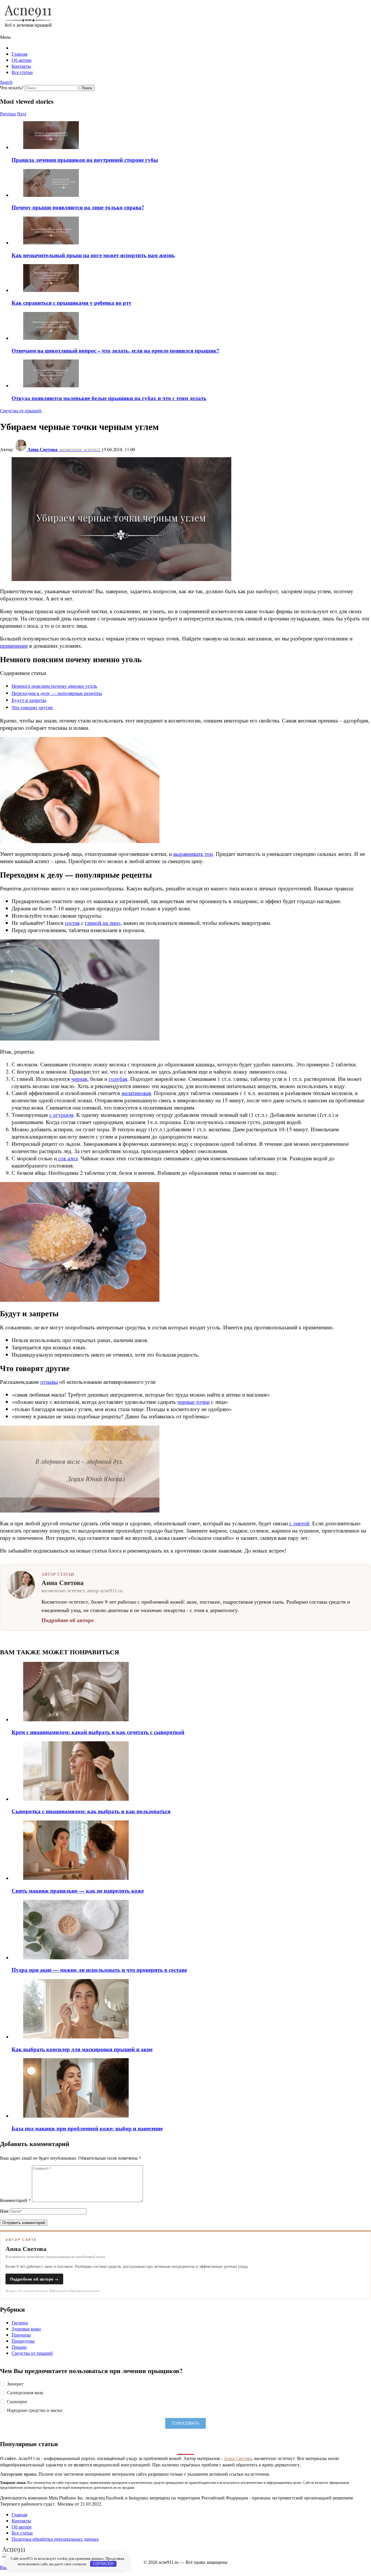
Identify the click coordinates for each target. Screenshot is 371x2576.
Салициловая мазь (25, 2392)
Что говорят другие (32, 707)
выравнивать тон (193, 854)
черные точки (193, 1402)
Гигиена (20, 2322)
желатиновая (136, 1093)
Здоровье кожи (26, 2329)
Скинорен (17, 2401)
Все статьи (22, 72)
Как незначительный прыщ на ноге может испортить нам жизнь (93, 255)
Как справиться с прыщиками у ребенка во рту (72, 303)
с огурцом (61, 1115)
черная (79, 1079)
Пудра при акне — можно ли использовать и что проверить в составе (99, 1970)
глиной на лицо (103, 923)
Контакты (21, 66)
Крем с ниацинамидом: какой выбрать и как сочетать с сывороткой (98, 1732)
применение (14, 646)
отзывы (49, 1382)
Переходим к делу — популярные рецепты (57, 693)
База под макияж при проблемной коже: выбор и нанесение (87, 2128)
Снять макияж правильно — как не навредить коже (78, 1890)
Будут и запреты (29, 700)
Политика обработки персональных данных (55, 2539)
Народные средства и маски (35, 2410)
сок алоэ (67, 1158)
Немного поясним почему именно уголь (54, 686)
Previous (8, 114)
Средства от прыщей (32, 2353)
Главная (19, 54)
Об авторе (22, 60)
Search (6, 82)
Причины (21, 2335)
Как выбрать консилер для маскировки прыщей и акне (82, 2049)
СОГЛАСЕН (103, 2564)
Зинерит (15, 2384)
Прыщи (19, 2347)
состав (72, 923)
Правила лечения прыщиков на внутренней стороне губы (85, 160)
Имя (4, 2211)
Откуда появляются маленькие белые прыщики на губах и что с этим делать (109, 398)
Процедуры (23, 2341)
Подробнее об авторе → (34, 2279)
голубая (118, 1079)
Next (22, 114)
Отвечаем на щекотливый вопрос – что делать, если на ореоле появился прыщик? (115, 350)
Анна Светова (238, 2458)
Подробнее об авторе (68, 1620)
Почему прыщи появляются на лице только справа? (78, 207)
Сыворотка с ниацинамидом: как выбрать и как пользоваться (91, 1811)
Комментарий (15, 2200)
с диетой (299, 1523)
